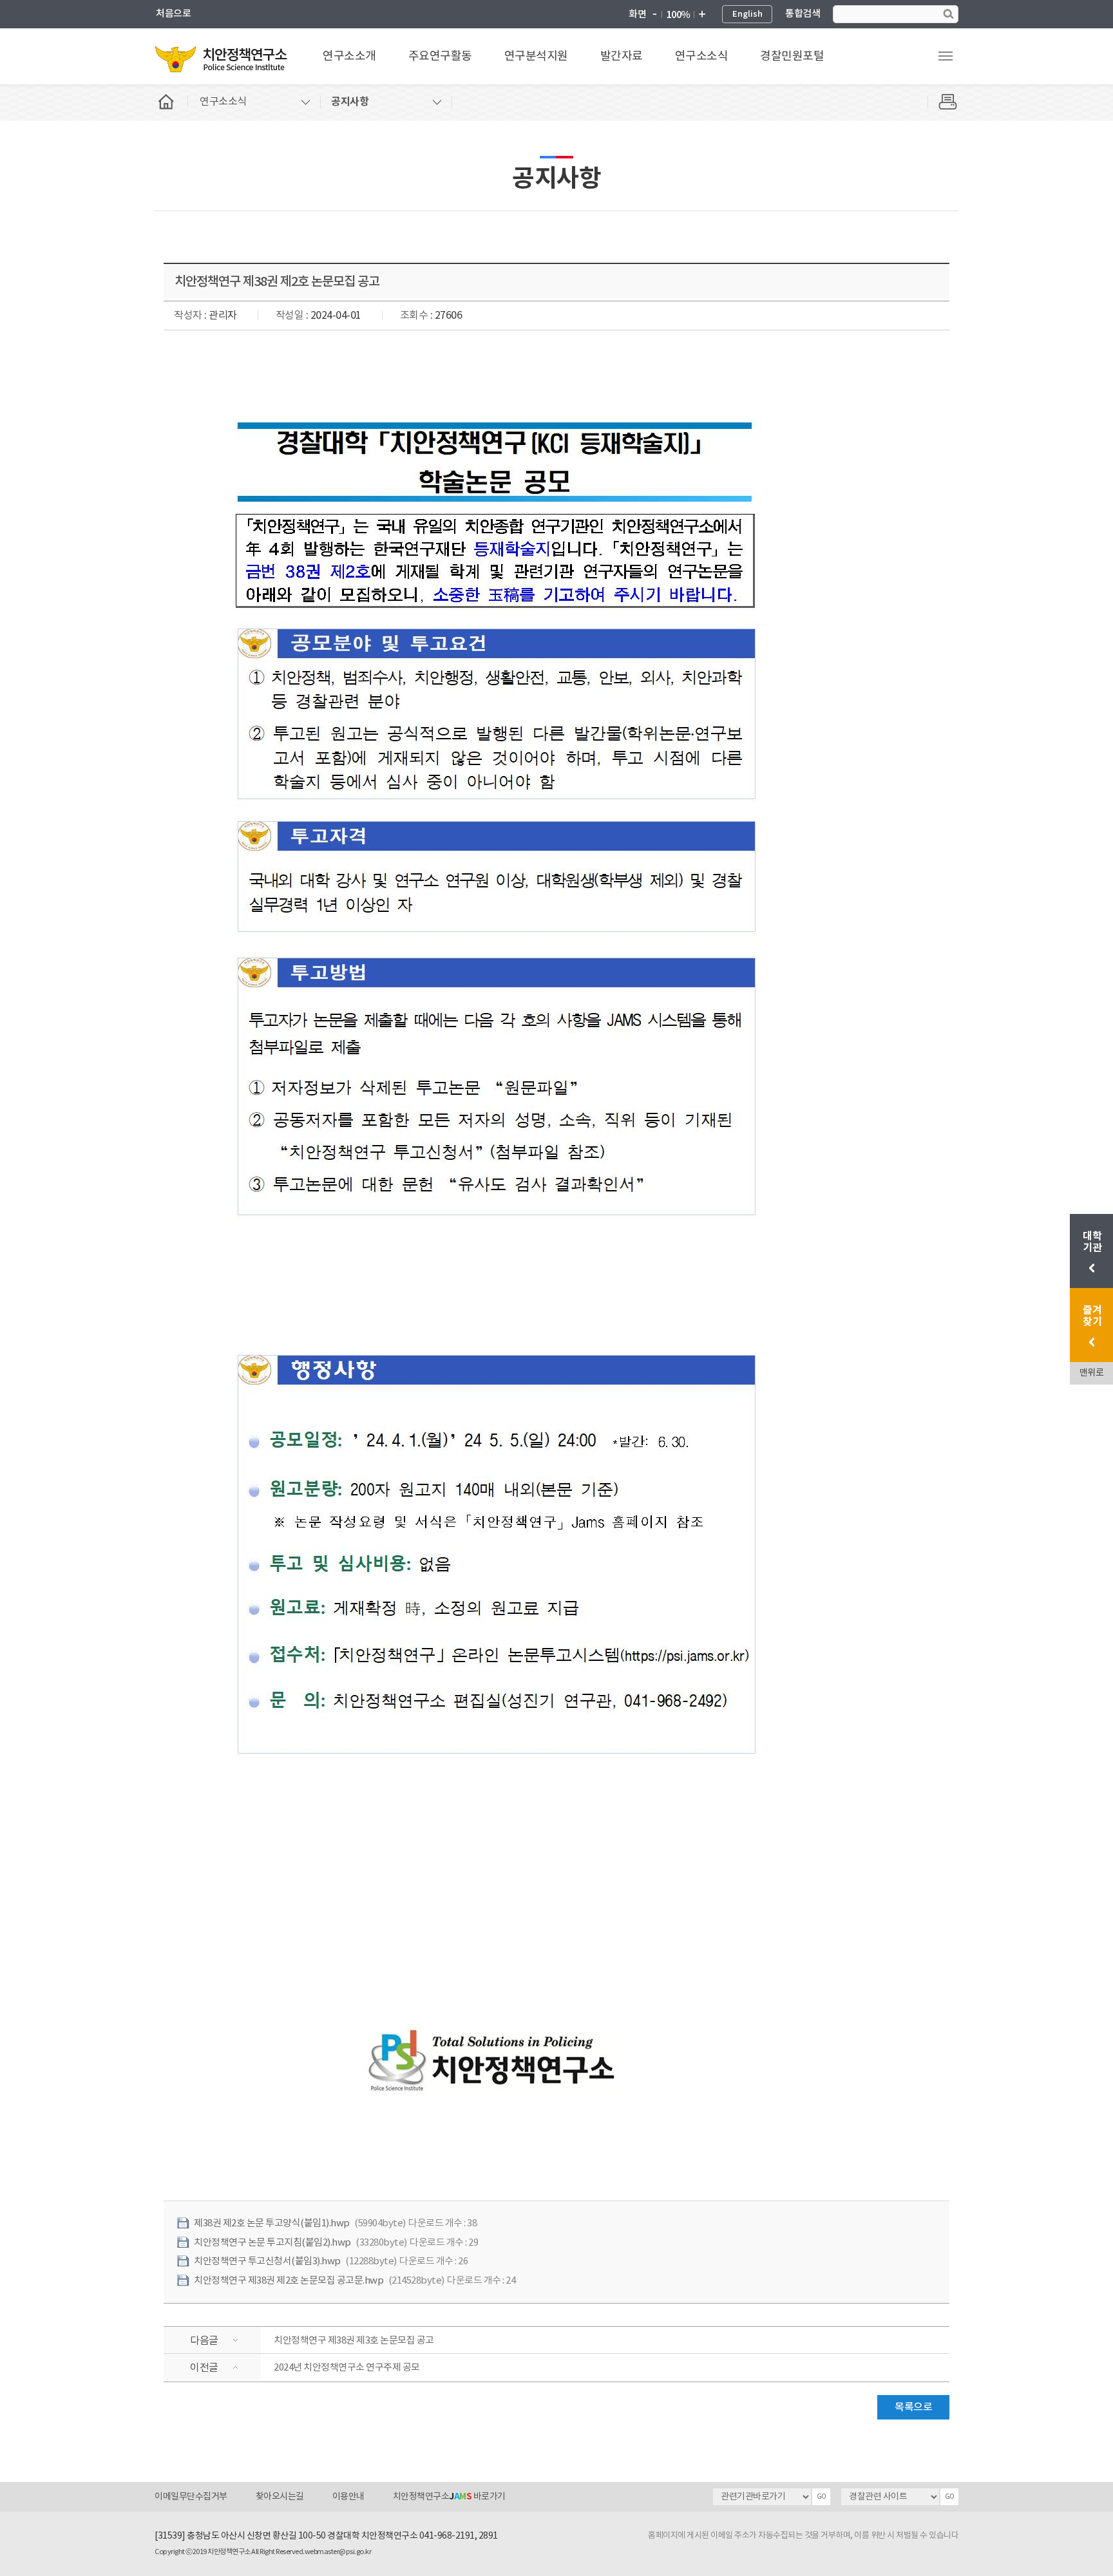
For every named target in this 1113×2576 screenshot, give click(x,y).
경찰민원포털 (792, 56)
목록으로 (913, 2407)
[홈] (171, 102)
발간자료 (622, 56)
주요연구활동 (440, 56)
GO (822, 2497)
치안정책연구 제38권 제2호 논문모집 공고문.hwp (289, 2281)
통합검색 (803, 14)
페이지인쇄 (943, 102)
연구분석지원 (536, 56)
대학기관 (1093, 1242)
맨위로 (1092, 1373)
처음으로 (173, 14)
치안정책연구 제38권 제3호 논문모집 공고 (354, 2341)
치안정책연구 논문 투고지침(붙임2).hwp (272, 2243)
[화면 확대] (701, 15)
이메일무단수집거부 (191, 2497)
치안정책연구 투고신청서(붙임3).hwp (267, 2261)
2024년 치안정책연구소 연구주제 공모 (347, 2368)
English (747, 14)
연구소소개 (349, 56)
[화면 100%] (678, 15)
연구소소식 (702, 56)
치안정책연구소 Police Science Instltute (222, 59)
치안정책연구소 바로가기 (449, 2497)
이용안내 (348, 2497)
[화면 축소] (654, 15)
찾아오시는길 (280, 2497)
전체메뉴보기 (946, 56)
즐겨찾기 (1092, 1316)
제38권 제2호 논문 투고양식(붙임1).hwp (272, 2223)
